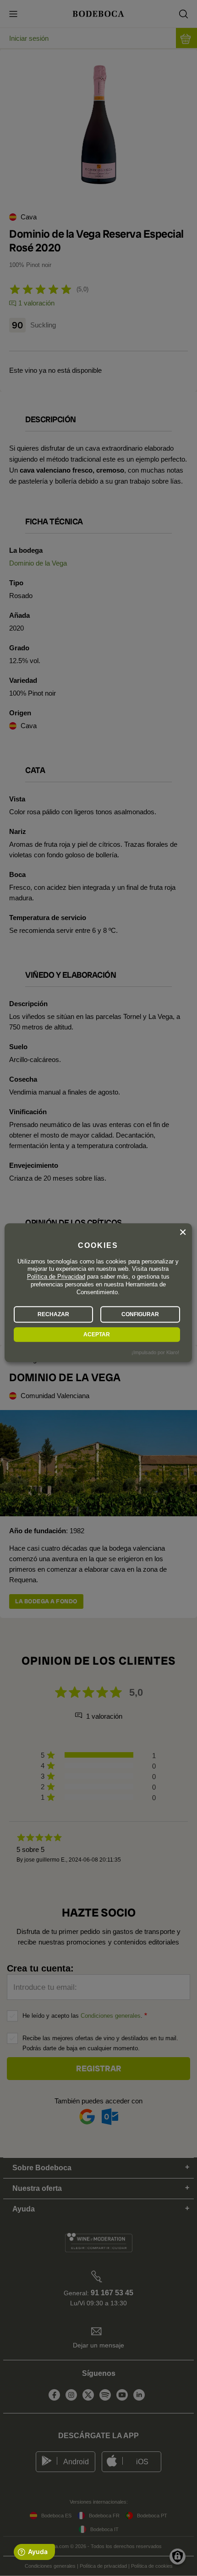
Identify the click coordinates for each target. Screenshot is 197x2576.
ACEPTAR (97, 1334)
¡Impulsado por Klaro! (155, 1352)
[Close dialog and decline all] (183, 1232)
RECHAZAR (53, 1314)
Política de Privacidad (56, 1277)
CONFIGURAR (140, 1314)
